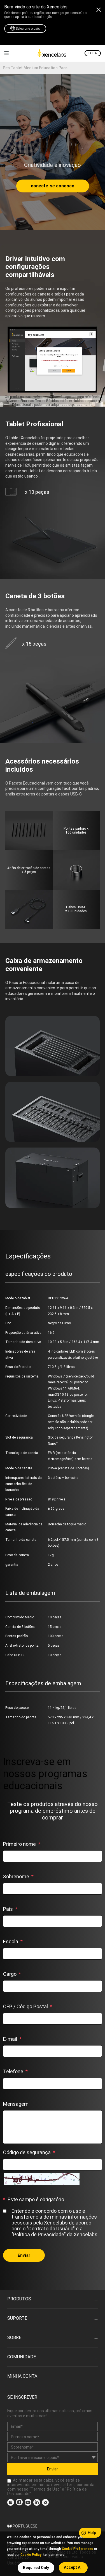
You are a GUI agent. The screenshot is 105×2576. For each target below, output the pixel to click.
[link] (6, 53)
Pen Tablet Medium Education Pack (35, 68)
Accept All (73, 2567)
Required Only (36, 2568)
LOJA (93, 53)
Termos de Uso (45, 2489)
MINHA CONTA (22, 2376)
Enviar (24, 2255)
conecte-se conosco (53, 186)
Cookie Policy (31, 2555)
